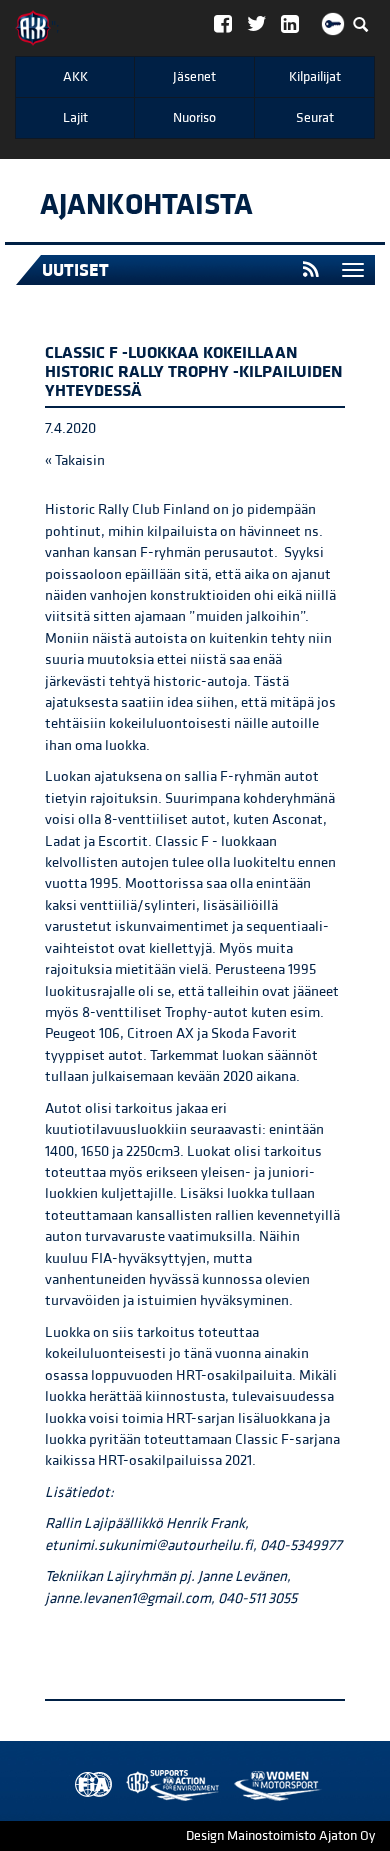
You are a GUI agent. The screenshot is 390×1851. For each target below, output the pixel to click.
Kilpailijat (315, 77)
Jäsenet (194, 77)
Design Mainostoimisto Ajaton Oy (280, 1836)
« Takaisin (75, 460)
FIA (89, 1785)
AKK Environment (129, 1785)
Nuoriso (194, 118)
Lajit (75, 118)
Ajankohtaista (146, 205)
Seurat (315, 118)
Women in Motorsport (168, 1785)
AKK (75, 77)
